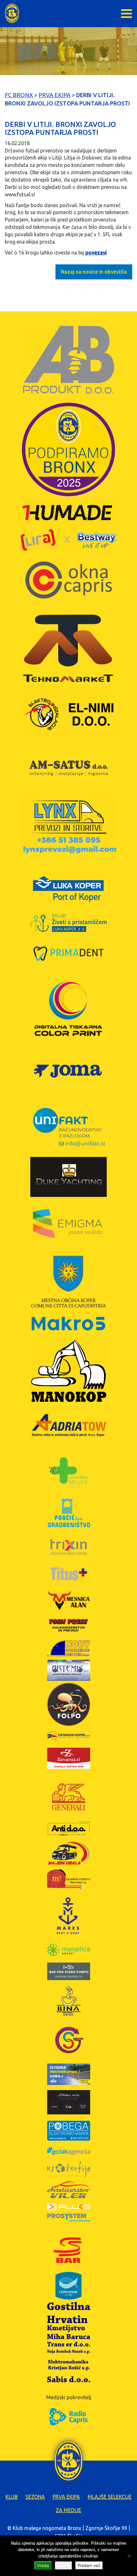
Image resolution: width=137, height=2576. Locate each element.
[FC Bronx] (12, 13)
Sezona (35, 2497)
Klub (12, 2497)
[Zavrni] (129, 2556)
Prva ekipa (66, 2497)
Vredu (43, 2565)
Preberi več (89, 2565)
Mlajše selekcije (110, 2497)
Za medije (68, 2510)
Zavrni (63, 2565)
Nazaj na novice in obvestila (94, 272)
